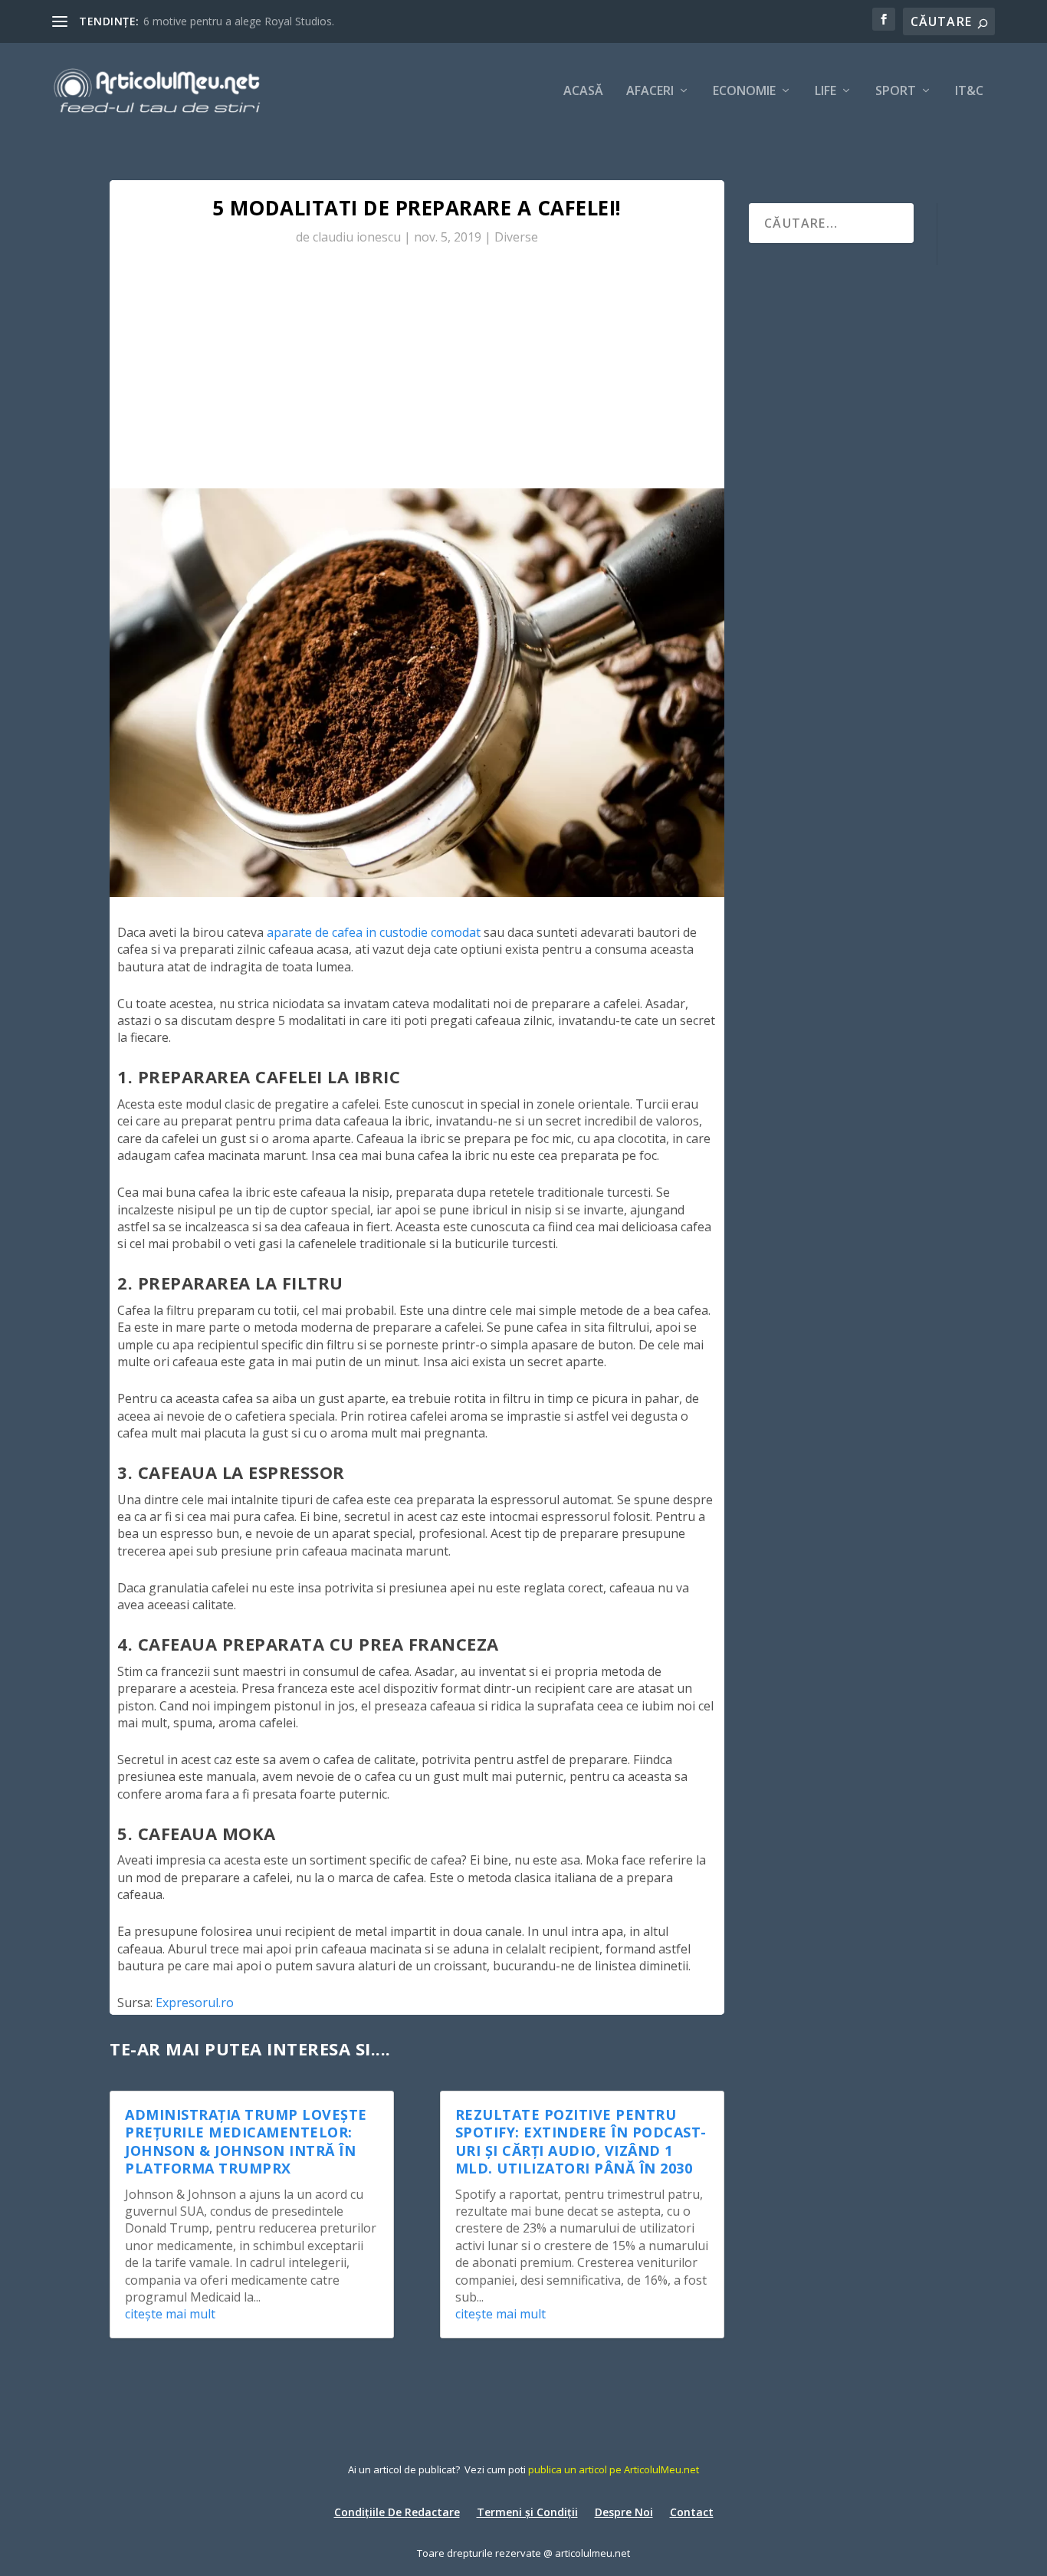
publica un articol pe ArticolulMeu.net (614, 2469)
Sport (896, 92)
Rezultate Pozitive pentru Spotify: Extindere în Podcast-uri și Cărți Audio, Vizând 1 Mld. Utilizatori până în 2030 (581, 2141)
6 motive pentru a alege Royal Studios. (239, 21)
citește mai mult (170, 2314)
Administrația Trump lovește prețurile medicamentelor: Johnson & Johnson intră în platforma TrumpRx (246, 2141)
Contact (692, 2511)
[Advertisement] (417, 373)
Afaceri (650, 92)
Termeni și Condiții (527, 2511)
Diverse (516, 237)
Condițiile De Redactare (397, 2511)
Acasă (583, 92)
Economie (744, 92)
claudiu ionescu (357, 237)
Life (825, 92)
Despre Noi (624, 2511)
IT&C (969, 92)
